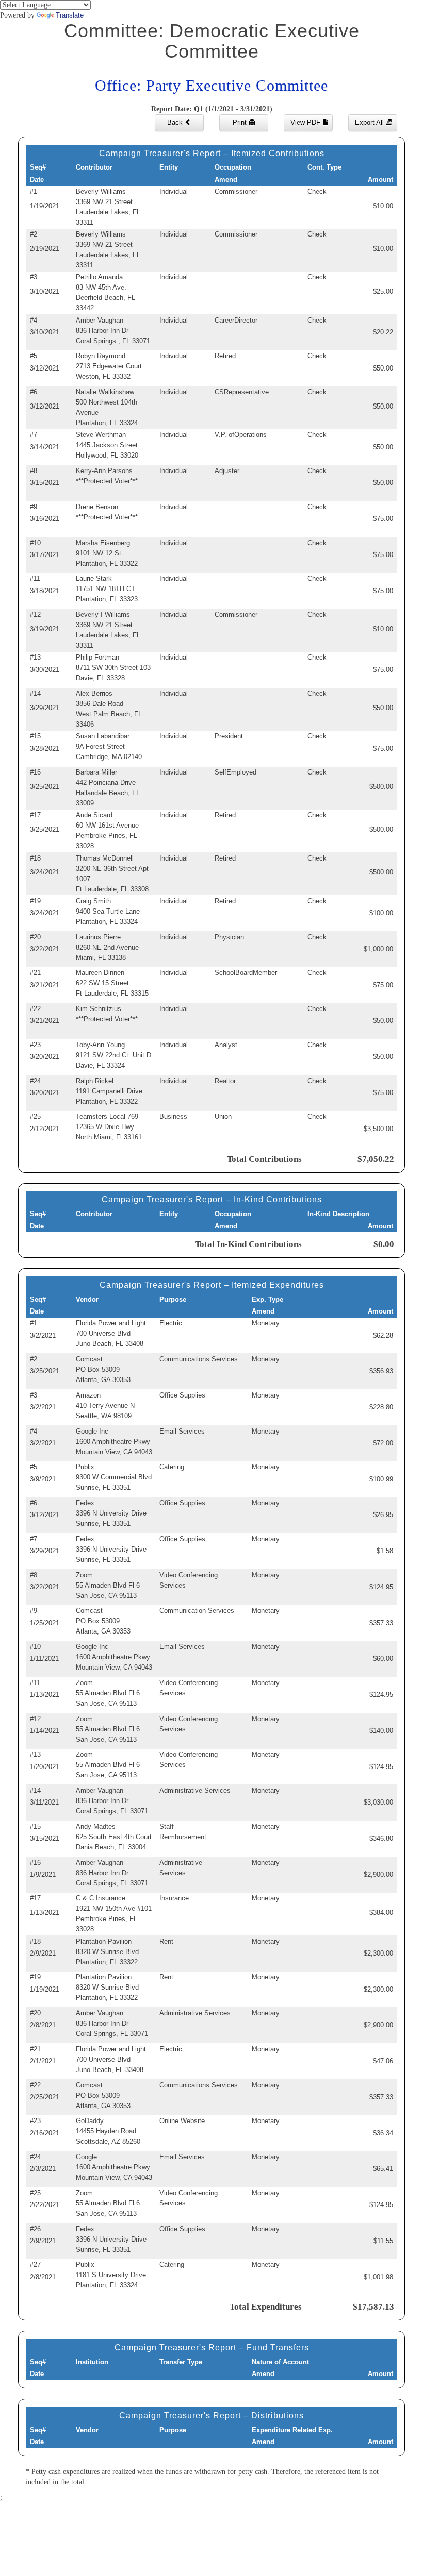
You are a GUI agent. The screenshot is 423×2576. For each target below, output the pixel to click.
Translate (70, 15)
